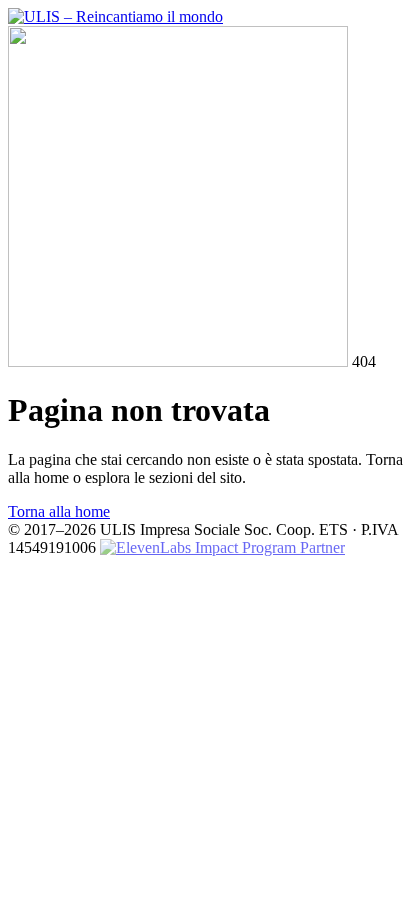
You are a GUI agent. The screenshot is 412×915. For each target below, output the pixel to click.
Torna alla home (59, 511)
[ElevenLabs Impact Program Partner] (222, 547)
